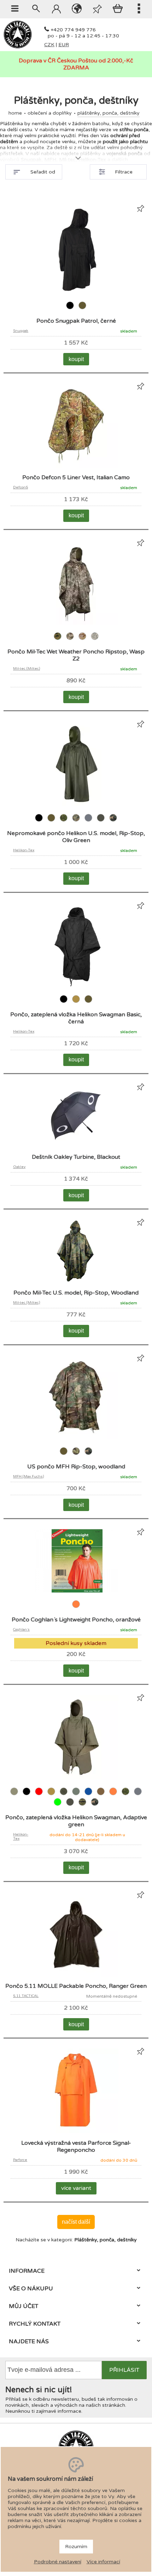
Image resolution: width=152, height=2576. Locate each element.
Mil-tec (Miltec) (27, 669)
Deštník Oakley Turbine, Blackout (76, 1157)
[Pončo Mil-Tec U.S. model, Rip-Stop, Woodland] (76, 1281)
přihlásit (124, 2370)
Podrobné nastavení (58, 2562)
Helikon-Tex (24, 850)
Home (15, 113)
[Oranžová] (76, 1608)
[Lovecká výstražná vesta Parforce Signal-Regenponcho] (76, 2132)
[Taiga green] (101, 822)
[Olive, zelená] (82, 310)
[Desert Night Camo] (64, 1796)
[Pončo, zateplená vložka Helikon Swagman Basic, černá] (76, 986)
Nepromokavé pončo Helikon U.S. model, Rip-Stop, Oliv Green (76, 837)
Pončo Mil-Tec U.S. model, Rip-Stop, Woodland (76, 1293)
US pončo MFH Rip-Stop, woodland (76, 1467)
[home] (18, 47)
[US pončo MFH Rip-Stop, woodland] (76, 1438)
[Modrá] (89, 1796)
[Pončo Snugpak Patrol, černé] (76, 292)
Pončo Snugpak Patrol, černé (76, 321)
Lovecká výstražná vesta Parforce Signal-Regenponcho (76, 2146)
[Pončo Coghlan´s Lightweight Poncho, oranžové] (76, 1591)
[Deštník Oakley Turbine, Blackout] (76, 1146)
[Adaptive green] (15, 1796)
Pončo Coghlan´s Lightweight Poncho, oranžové (76, 1620)
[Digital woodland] (58, 640)
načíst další (76, 2222)
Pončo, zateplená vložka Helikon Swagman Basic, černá (76, 1018)
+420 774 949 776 (73, 30)
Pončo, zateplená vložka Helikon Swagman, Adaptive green (76, 1821)
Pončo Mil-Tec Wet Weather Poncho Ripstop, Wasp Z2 (76, 655)
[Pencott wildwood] (64, 822)
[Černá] (71, 310)
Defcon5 (21, 487)
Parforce (20, 2160)
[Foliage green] (77, 1796)
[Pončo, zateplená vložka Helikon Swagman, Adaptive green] (76, 1778)
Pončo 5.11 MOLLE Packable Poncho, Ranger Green (76, 1986)
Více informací (103, 2562)
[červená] (39, 1796)
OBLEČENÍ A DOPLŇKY (50, 113)
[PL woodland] (77, 822)
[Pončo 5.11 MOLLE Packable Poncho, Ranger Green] (76, 1975)
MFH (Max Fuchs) (28, 1476)
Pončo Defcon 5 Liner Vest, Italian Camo (76, 477)
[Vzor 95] (77, 1455)
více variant (76, 2188)
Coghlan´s (21, 1630)
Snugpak (21, 331)
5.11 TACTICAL (26, 1996)
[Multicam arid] (83, 640)
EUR (64, 45)
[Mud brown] (101, 1796)
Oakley (19, 1167)
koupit (76, 359)
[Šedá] (89, 822)
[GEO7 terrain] (71, 640)
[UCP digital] (95, 640)
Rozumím (76, 2547)
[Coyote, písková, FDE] (77, 1003)
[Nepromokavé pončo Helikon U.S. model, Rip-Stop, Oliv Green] (76, 804)
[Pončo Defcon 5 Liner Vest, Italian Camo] (76, 466)
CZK (49, 45)
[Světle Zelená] (58, 1806)
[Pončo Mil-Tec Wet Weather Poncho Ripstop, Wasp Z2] (76, 623)
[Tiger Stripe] (83, 1806)
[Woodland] (113, 822)
